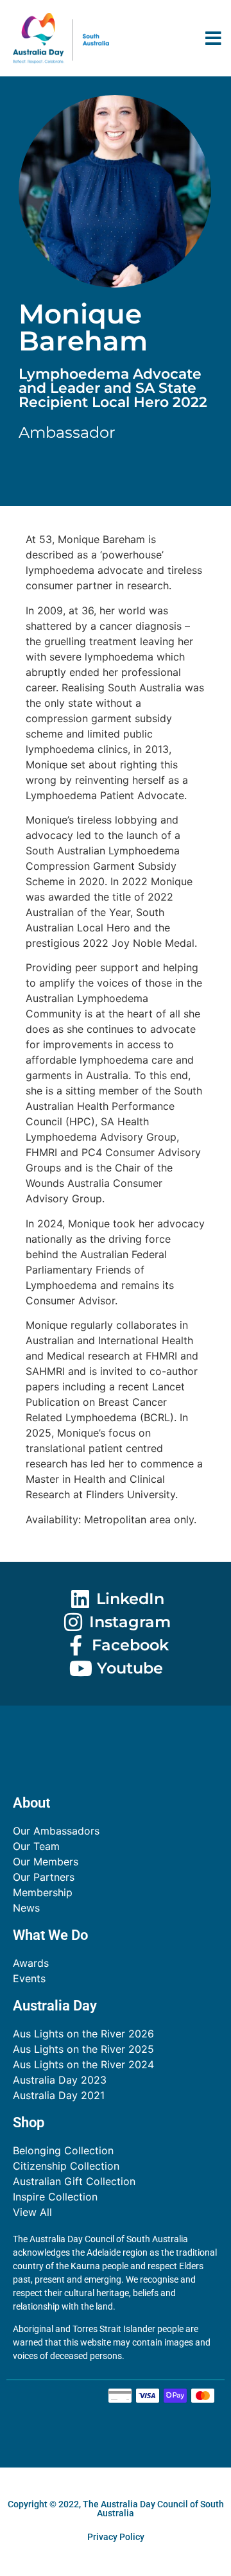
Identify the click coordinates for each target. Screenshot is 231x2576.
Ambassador (67, 432)
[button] (213, 38)
